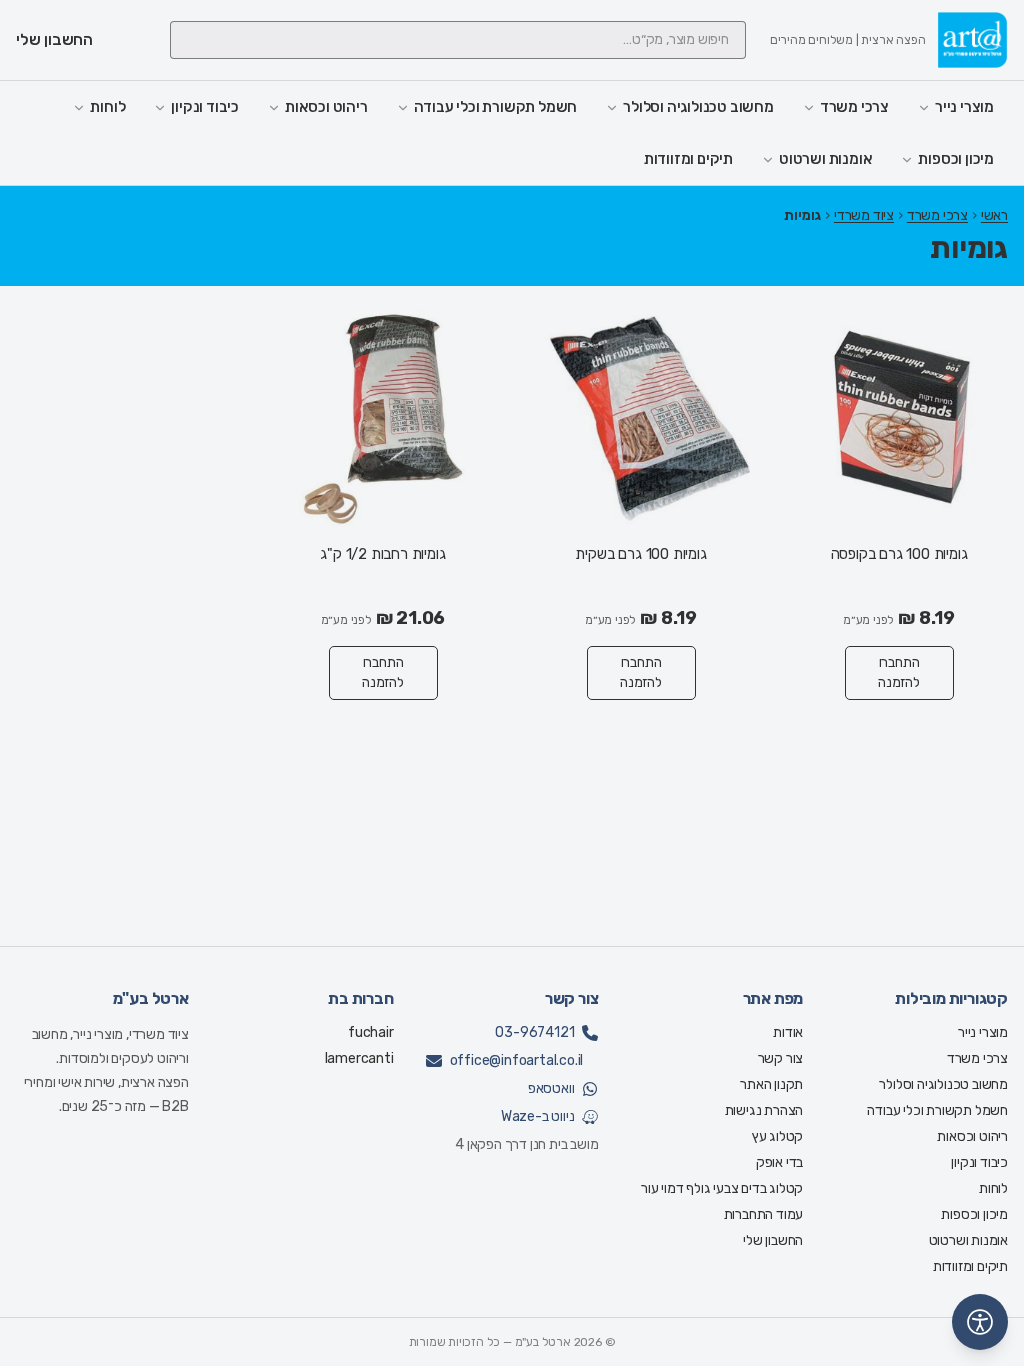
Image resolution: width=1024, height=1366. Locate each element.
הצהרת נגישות (764, 1110)
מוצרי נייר (964, 107)
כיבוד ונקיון (205, 107)
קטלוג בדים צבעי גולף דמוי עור (722, 1188)
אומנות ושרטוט (825, 159)
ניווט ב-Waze (538, 1116)
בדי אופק (779, 1162)
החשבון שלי (773, 1240)
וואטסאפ (551, 1088)
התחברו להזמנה (899, 672)
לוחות (107, 107)
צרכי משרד (854, 107)
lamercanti (359, 1058)
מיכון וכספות (956, 159)
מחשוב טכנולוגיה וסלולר (698, 107)
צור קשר (781, 1058)
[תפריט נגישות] (980, 1322)
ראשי (994, 215)
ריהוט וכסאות (326, 107)
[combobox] (458, 40)
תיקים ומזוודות (688, 159)
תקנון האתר (771, 1084)
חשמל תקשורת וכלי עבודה (496, 107)
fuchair (371, 1032)
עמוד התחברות (764, 1214)
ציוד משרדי (864, 215)
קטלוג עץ (777, 1136)
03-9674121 (534, 1032)
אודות (788, 1032)
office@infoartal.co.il (517, 1060)
